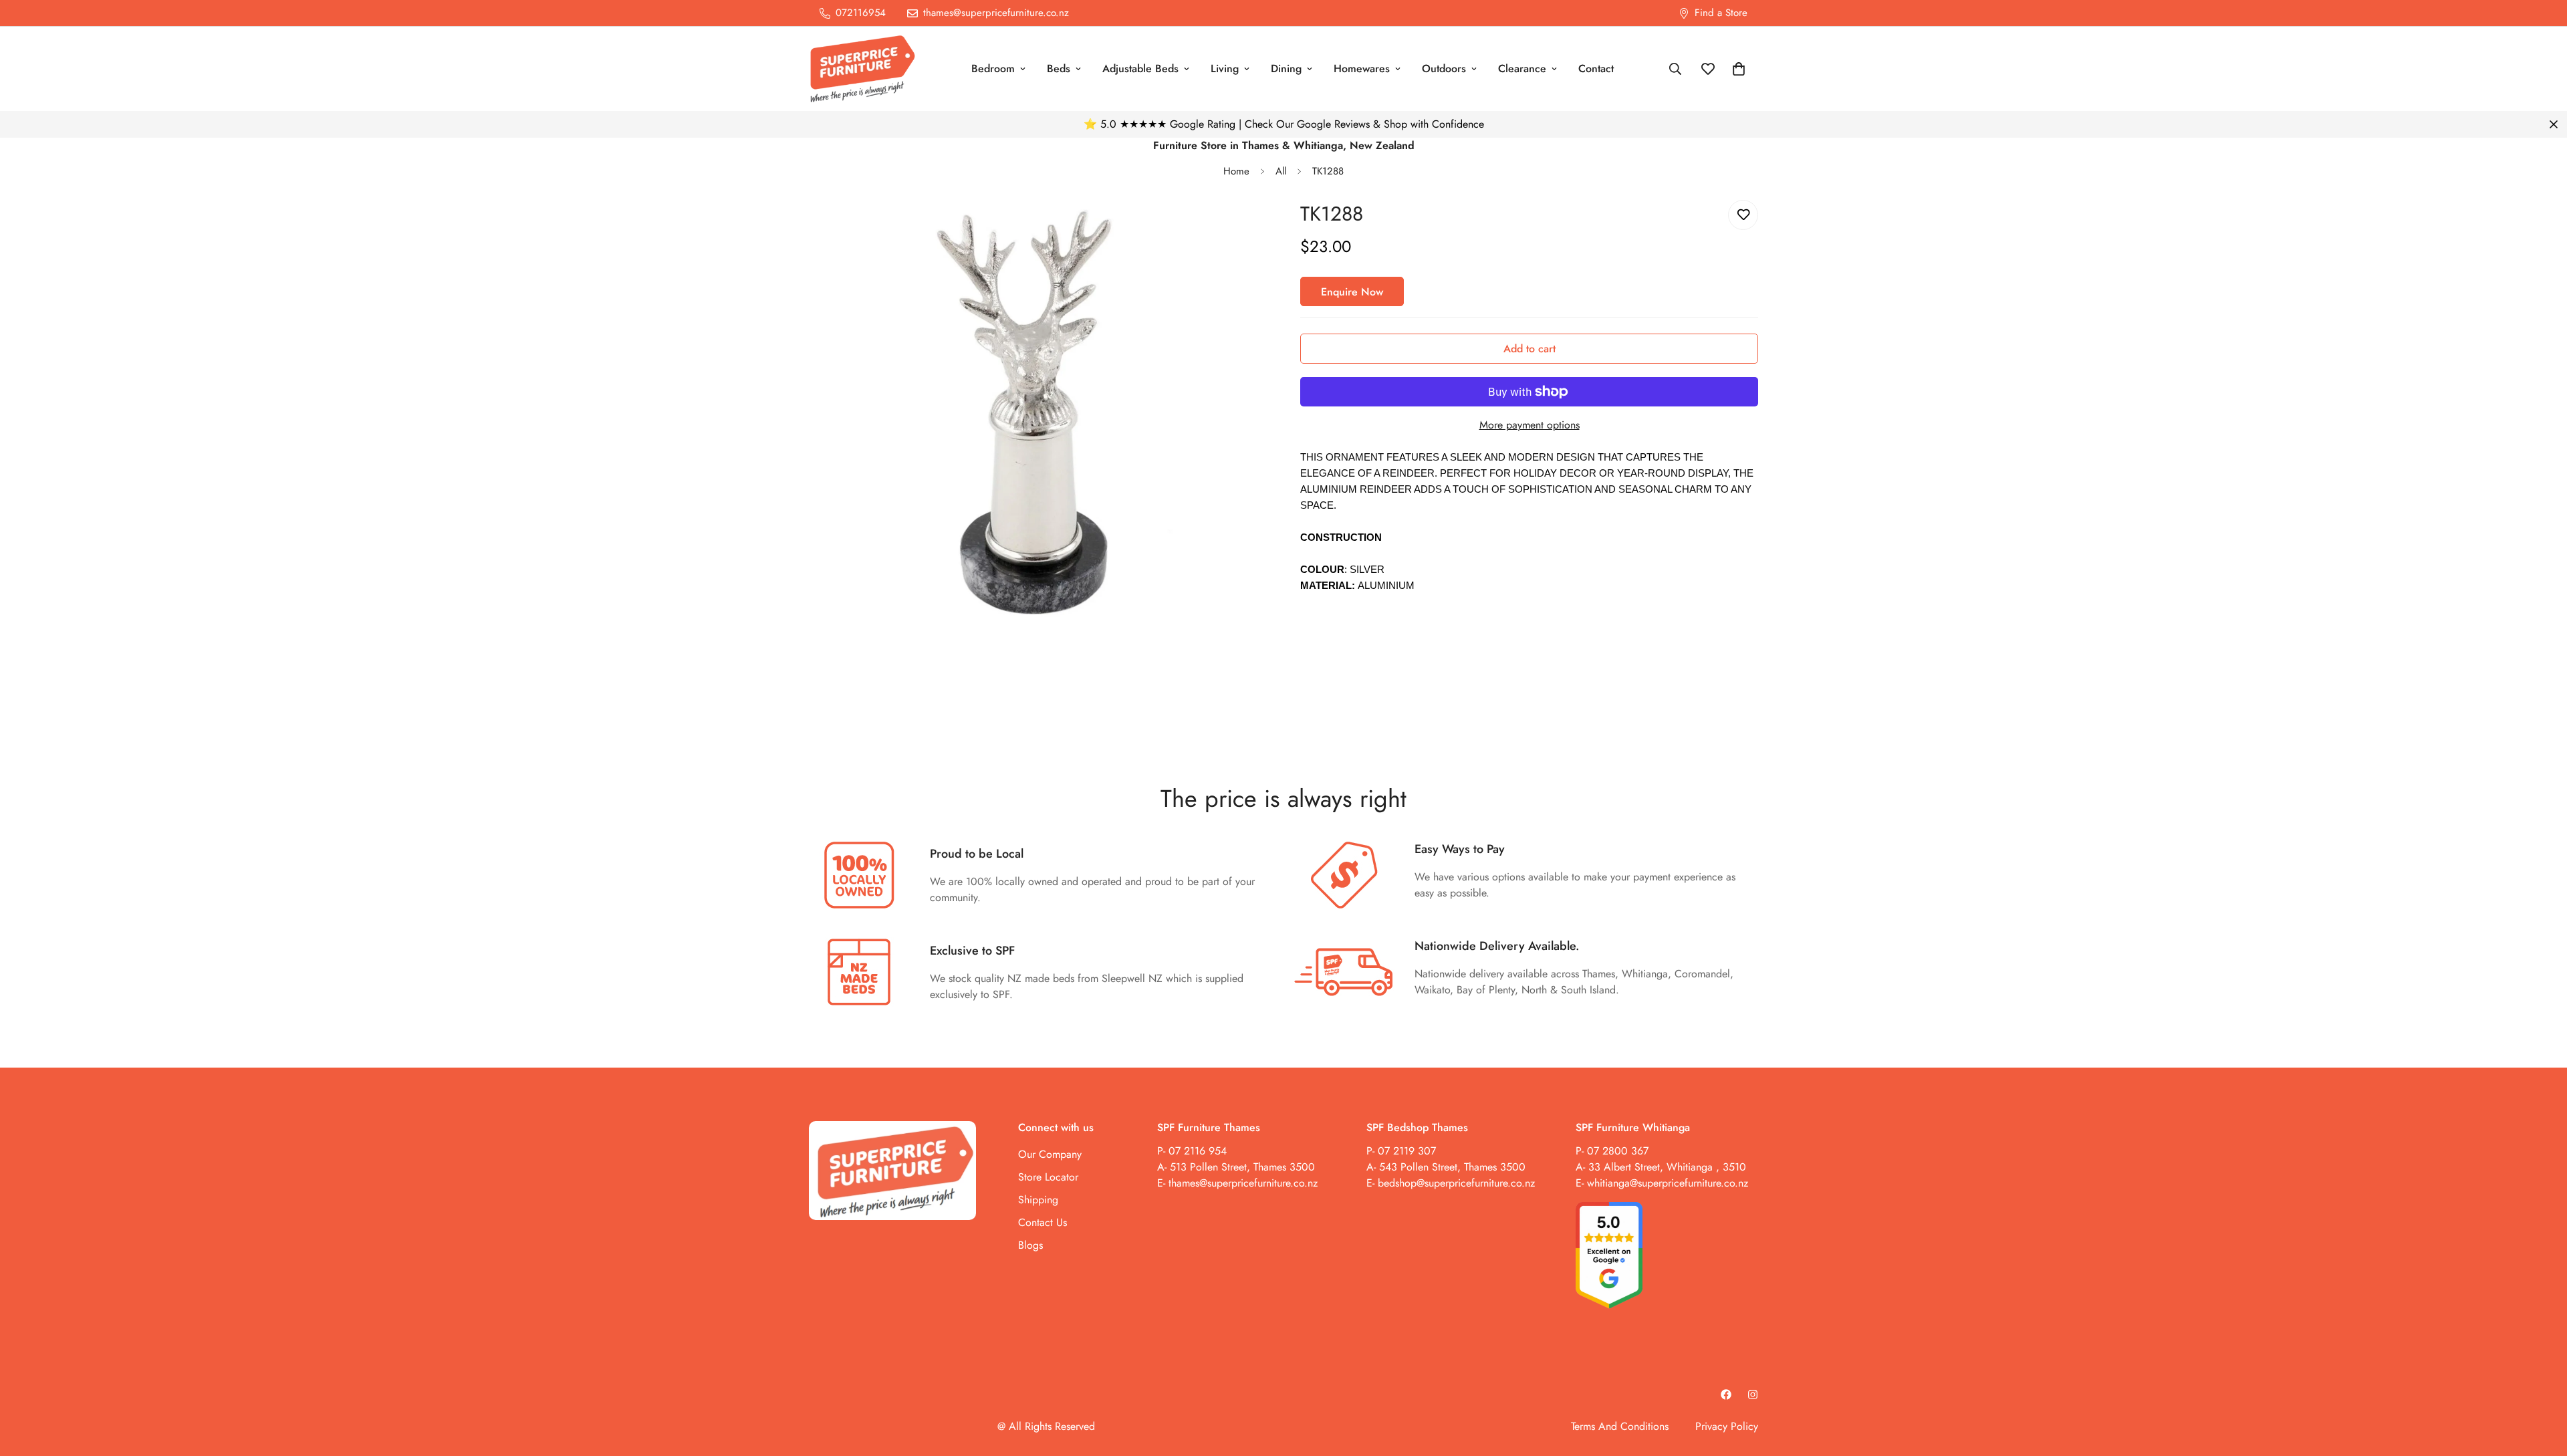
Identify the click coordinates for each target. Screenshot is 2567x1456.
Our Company (1050, 1154)
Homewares (1362, 69)
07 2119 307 (1407, 1151)
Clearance (1522, 69)
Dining (1286, 69)
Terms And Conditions (1620, 1426)
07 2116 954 (1198, 1151)
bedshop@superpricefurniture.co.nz (1456, 1183)
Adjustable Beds (1140, 69)
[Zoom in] (1238, 228)
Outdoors (1444, 69)
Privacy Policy (1727, 1426)
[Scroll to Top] (2541, 1383)
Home (1236, 171)
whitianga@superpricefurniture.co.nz (1668, 1183)
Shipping (1038, 1200)
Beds (1059, 69)
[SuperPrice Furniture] (862, 69)
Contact (1596, 69)
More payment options (1530, 425)
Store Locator (1048, 1177)
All (1281, 171)
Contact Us (1043, 1222)
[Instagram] (1753, 1394)
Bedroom (993, 69)
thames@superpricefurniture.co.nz (1243, 1183)
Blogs (1030, 1245)
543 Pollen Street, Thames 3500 (1451, 1167)
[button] (1739, 69)
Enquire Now (1352, 292)
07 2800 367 (1618, 1151)
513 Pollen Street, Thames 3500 (1242, 1167)
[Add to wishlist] (1743, 215)
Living (1225, 69)
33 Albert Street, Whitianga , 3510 (1667, 1167)
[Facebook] (1726, 1394)
